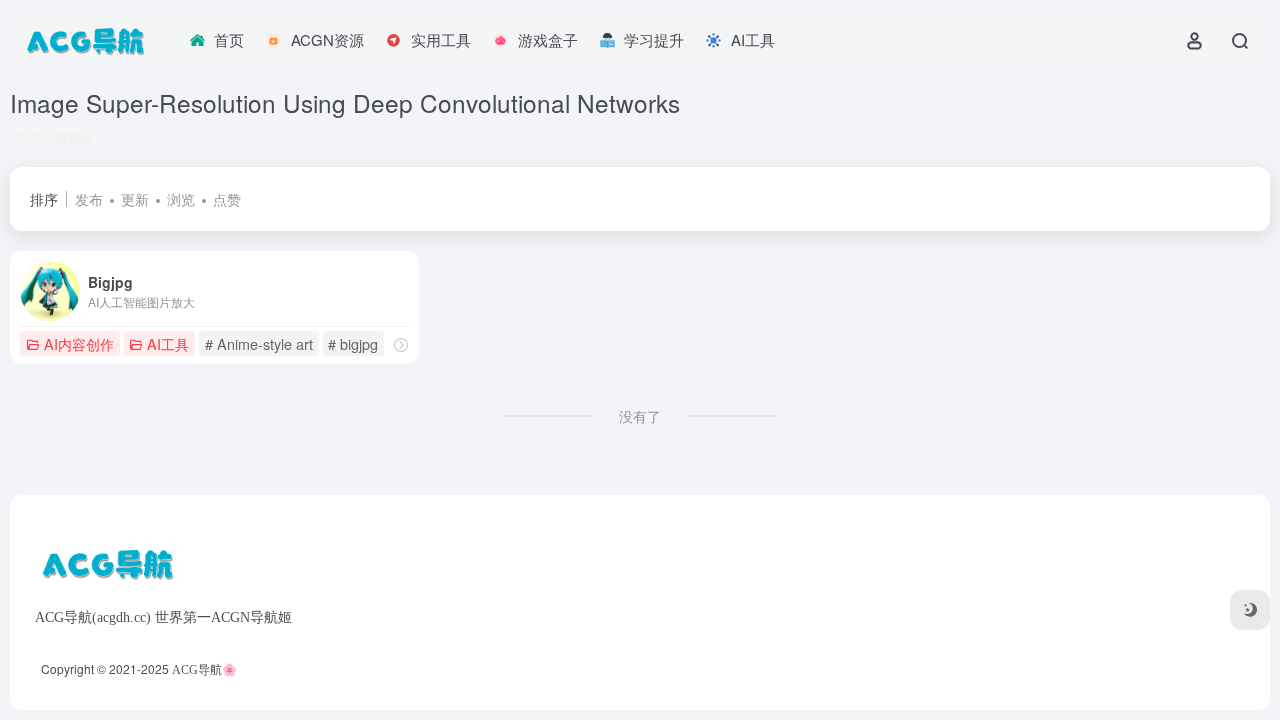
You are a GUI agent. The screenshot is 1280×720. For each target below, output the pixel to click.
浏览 (181, 199)
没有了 (640, 416)
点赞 (227, 199)
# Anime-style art (259, 343)
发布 (89, 199)
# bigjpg (353, 343)
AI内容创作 (79, 343)
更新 (135, 199)
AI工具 (168, 343)
